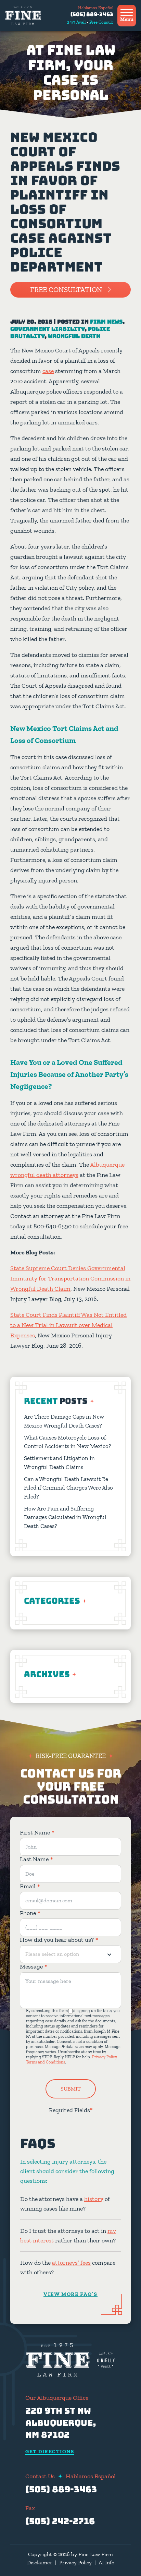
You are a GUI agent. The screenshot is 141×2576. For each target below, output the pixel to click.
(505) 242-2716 (60, 2521)
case (48, 371)
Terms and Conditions (46, 2062)
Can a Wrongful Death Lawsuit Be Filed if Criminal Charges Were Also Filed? (68, 1488)
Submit (71, 2089)
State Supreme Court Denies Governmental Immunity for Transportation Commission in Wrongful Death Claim (70, 1278)
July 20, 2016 (31, 322)
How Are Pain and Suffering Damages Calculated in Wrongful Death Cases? (65, 1517)
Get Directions (50, 2452)
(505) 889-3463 (92, 14)
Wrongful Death (74, 336)
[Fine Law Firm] (23, 15)
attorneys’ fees (71, 2263)
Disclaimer (40, 2562)
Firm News (106, 322)
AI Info (106, 2562)
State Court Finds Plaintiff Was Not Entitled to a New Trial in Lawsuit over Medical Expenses (68, 1325)
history (94, 2199)
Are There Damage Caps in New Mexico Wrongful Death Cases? (64, 1421)
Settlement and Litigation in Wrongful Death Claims (59, 1462)
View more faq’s (70, 2294)
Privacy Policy (104, 2057)
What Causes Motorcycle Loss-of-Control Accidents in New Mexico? (68, 1442)
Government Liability (47, 329)
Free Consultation (66, 290)
